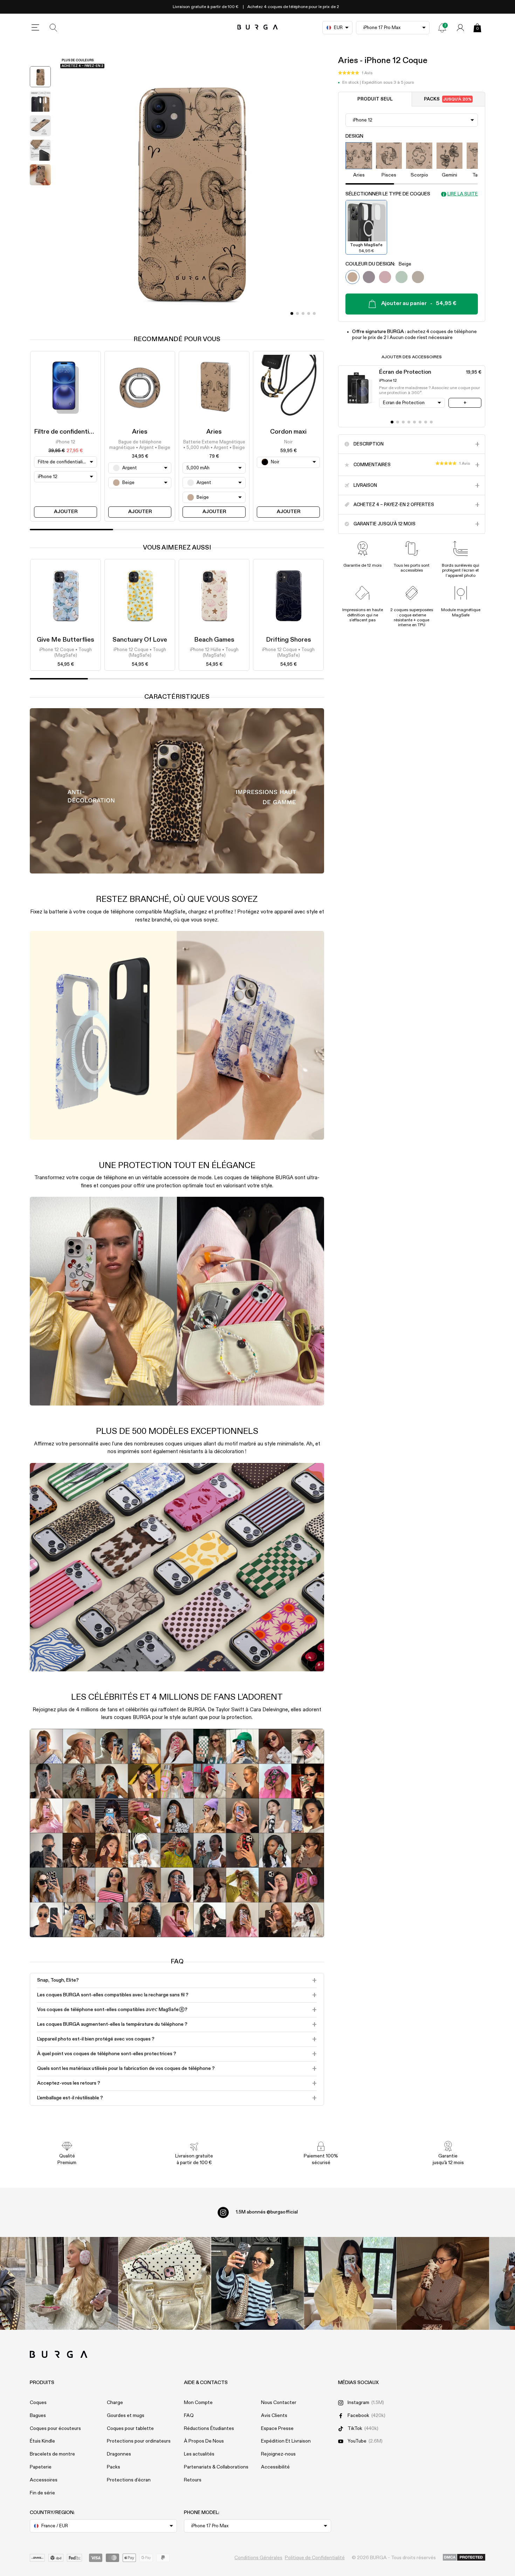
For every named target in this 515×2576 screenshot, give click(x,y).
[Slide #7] (431, 422)
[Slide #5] (420, 422)
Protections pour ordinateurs (139, 2441)
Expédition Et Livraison (286, 2441)
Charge (115, 2403)
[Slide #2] (303, 313)
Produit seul (375, 99)
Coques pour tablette (130, 2429)
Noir (288, 442)
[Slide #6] (426, 422)
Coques (38, 2403)
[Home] (258, 27)
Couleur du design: (378, 264)
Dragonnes (119, 2454)
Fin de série (42, 2493)
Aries (140, 432)
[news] (442, 28)
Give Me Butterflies (66, 640)
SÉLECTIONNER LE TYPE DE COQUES (388, 194)
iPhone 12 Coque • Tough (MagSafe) (66, 653)
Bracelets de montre (52, 2454)
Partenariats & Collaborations (216, 2467)
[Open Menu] (35, 28)
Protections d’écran (129, 2480)
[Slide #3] (309, 313)
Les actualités (199, 2454)
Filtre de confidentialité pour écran (84, 432)
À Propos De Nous (204, 2441)
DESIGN (354, 136)
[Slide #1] (297, 313)
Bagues (38, 2416)
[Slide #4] (314, 313)
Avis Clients (274, 2416)
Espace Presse (277, 2429)
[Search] (54, 28)
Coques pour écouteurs (55, 2429)
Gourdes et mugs (126, 2416)
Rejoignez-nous (278, 2454)
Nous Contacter (279, 2403)
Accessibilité (275, 2467)
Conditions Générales (258, 2558)
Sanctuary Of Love (140, 640)
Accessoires (44, 2480)
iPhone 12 (66, 442)
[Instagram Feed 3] (443, 2283)
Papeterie (41, 2467)
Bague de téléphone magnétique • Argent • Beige (140, 445)
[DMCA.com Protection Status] (464, 2558)
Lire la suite (463, 194)
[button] (355, 73)
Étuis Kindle (42, 2441)
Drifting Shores (289, 640)
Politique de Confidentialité (315, 2558)
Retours (193, 2480)
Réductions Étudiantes (209, 2429)
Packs (448, 99)
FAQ (189, 2416)
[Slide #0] (292, 313)
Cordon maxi (288, 432)
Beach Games (214, 640)
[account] (460, 28)
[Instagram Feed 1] (258, 2283)
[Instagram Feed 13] (72, 2283)
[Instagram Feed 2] (350, 2283)
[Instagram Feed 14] (164, 2283)
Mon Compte (198, 2403)
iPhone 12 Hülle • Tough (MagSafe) (214, 653)
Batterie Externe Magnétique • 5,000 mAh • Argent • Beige (214, 445)
